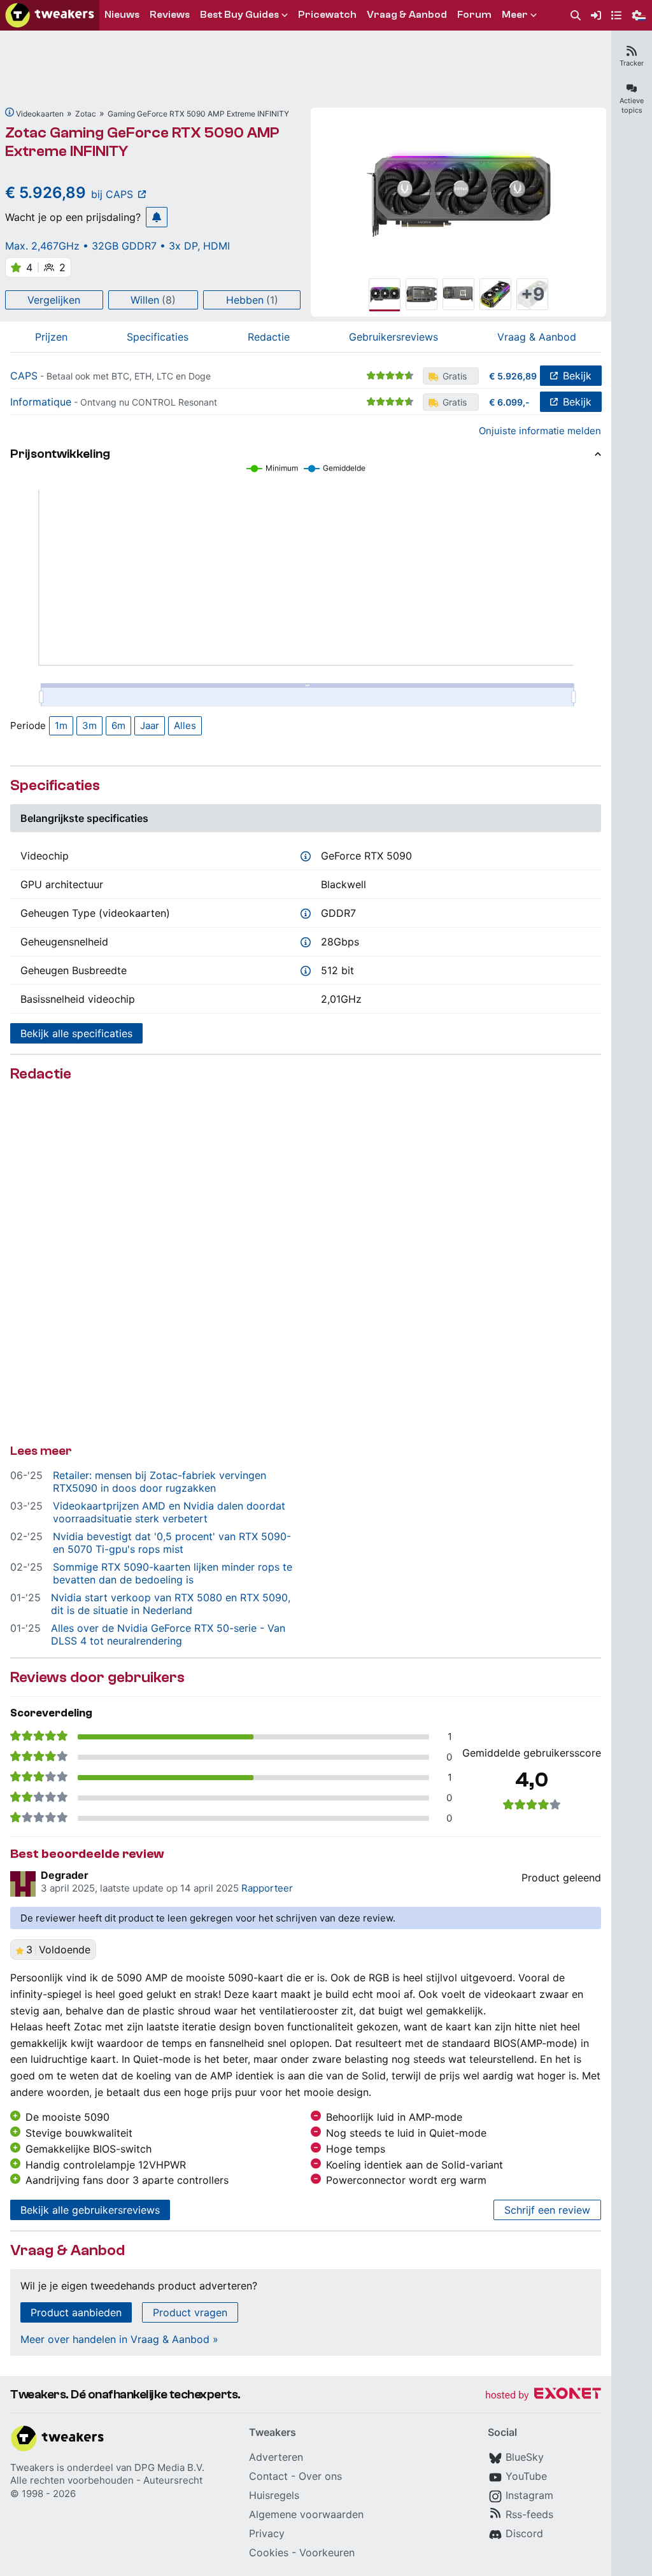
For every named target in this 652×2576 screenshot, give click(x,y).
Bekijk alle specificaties (76, 1033)
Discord (524, 2533)
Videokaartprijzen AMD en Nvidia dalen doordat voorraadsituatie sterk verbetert (169, 1512)
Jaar (150, 725)
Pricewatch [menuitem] (327, 15)
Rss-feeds (529, 2514)
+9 (533, 294)
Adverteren (276, 2457)
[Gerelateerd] (10, 112)
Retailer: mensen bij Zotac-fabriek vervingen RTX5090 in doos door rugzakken (159, 1482)
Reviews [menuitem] (170, 15)
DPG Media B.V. (169, 2467)
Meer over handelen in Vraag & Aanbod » (119, 2339)
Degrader (65, 1875)
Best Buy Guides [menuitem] (239, 15)
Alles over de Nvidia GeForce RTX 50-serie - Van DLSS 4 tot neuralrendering (168, 1634)
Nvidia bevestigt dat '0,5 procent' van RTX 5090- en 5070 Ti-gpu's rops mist (172, 1543)
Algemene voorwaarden (306, 2514)
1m (61, 725)
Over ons (320, 2476)
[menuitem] (576, 16)
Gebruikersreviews (393, 337)
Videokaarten (40, 114)
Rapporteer (267, 1888)
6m (118, 725)
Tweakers (32, 2467)
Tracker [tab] (632, 63)
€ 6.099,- (509, 402)
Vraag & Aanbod (537, 337)
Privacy (267, 2533)
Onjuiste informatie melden (540, 431)
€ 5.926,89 (513, 376)
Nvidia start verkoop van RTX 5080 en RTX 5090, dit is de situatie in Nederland (171, 1604)
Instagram (529, 2495)
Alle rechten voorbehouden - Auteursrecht (106, 2480)
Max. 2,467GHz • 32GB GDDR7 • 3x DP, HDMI (117, 246)
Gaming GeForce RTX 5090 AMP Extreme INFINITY (198, 114)
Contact (268, 2476)
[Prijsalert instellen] (157, 217)
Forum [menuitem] (474, 15)
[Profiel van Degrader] (23, 1884)
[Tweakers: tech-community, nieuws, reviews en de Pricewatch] (50, 15)
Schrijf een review (547, 2210)
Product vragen (190, 2312)
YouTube (526, 2476)
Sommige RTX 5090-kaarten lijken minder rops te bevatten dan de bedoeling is (173, 1573)
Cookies (269, 2552)
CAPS (24, 376)
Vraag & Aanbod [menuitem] (407, 15)
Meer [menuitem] (515, 15)
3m (89, 725)
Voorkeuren (327, 2552)
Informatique (41, 402)
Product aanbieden (76, 2312)
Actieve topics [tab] (632, 105)
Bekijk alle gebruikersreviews (90, 2210)
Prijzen (51, 337)
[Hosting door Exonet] (543, 2396)
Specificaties (158, 337)
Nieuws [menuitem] (122, 15)
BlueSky (525, 2457)
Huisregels (274, 2495)
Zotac (86, 114)
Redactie (269, 337)
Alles (185, 725)
